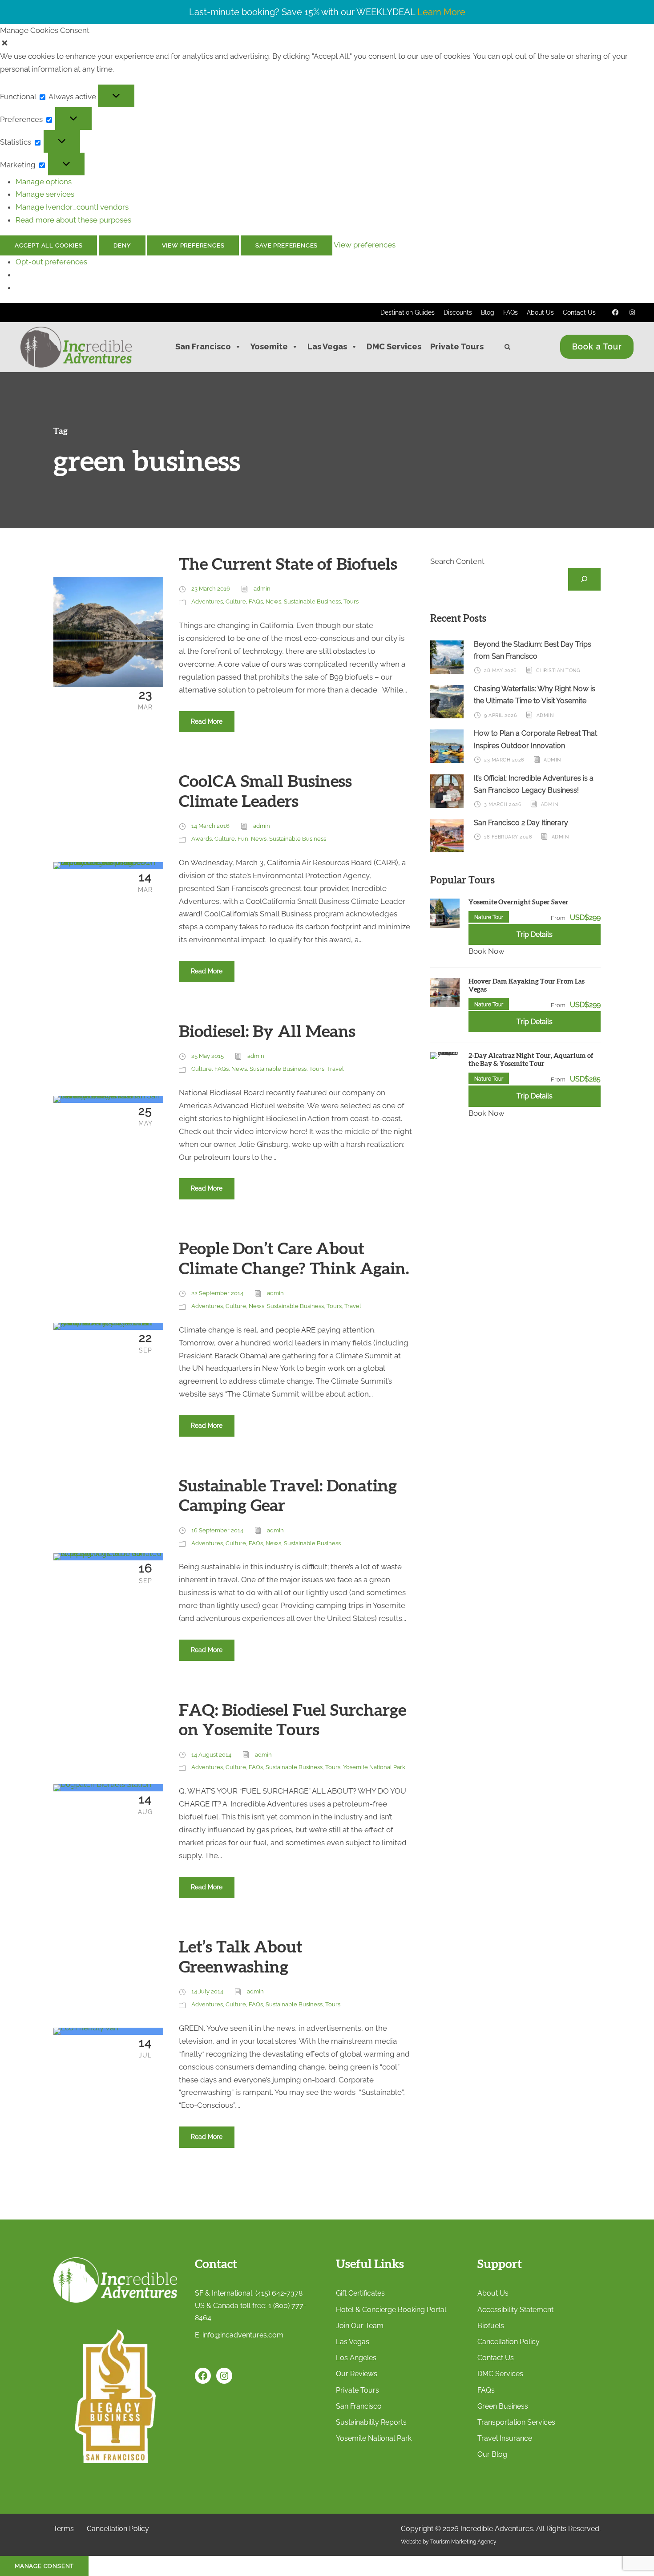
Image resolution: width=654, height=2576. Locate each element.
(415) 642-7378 (279, 2293)
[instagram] (633, 312)
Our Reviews (357, 2374)
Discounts (458, 312)
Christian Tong (558, 670)
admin (262, 589)
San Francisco (203, 346)
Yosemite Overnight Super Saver (519, 902)
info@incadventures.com (243, 2335)
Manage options (44, 182)
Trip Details (535, 934)
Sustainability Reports (371, 2422)
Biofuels (491, 2326)
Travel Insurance (505, 2438)
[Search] (584, 579)
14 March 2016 (210, 826)
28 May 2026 (501, 670)
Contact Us (579, 312)
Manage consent (44, 2566)
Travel (335, 1069)
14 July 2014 (207, 1991)
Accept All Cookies (48, 245)
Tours (351, 601)
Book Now (486, 951)
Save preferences (287, 245)
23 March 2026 (504, 760)
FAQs (511, 312)
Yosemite (269, 346)
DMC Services (394, 346)
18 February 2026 (508, 837)
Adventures (207, 601)
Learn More (441, 12)
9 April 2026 (501, 715)
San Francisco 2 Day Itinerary (521, 823)
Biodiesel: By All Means (267, 1032)
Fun (243, 839)
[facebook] (615, 312)
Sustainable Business (312, 601)
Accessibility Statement (515, 2310)
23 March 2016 (211, 589)
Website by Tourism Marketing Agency (449, 2542)
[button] (327, 43)
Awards (202, 839)
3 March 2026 (503, 804)
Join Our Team (360, 2326)
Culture (236, 601)
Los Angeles (356, 2358)
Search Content (457, 561)
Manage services (45, 194)
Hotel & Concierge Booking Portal (391, 2310)
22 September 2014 (217, 1293)
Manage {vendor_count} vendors (72, 207)
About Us (540, 312)
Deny (122, 245)
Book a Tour (597, 346)
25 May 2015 (208, 1056)
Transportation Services (516, 2422)
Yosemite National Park (374, 1767)
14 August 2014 (211, 1755)
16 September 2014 (217, 1530)
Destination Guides (408, 312)
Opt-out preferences (51, 262)
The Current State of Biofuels (288, 565)
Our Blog (492, 2454)
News (273, 601)
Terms (64, 2529)
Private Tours (457, 346)
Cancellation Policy (509, 2342)
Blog (488, 312)
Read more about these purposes (73, 220)
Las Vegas (327, 346)
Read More (207, 721)
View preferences (193, 245)
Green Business (503, 2406)
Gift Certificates (360, 2293)
